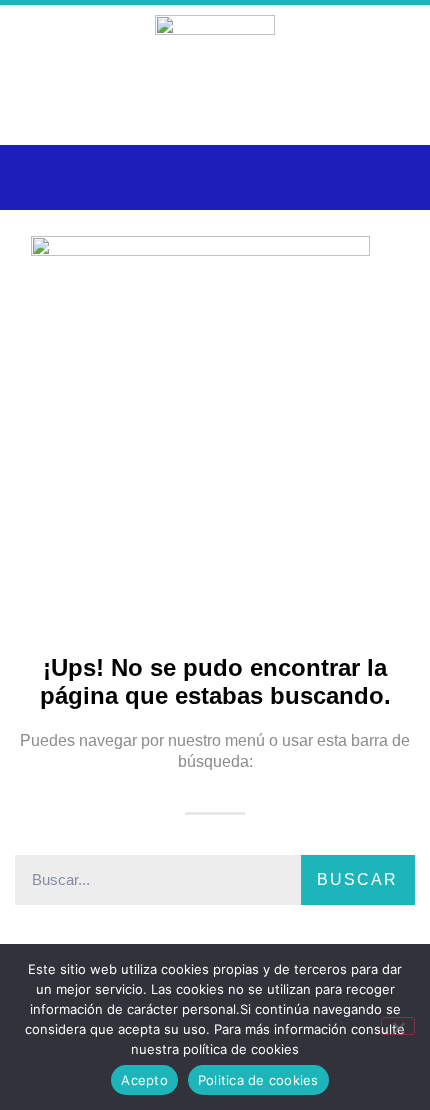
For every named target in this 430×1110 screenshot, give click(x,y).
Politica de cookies (258, 1080)
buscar (357, 879)
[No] (398, 1026)
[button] (39, 177)
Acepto (144, 1080)
